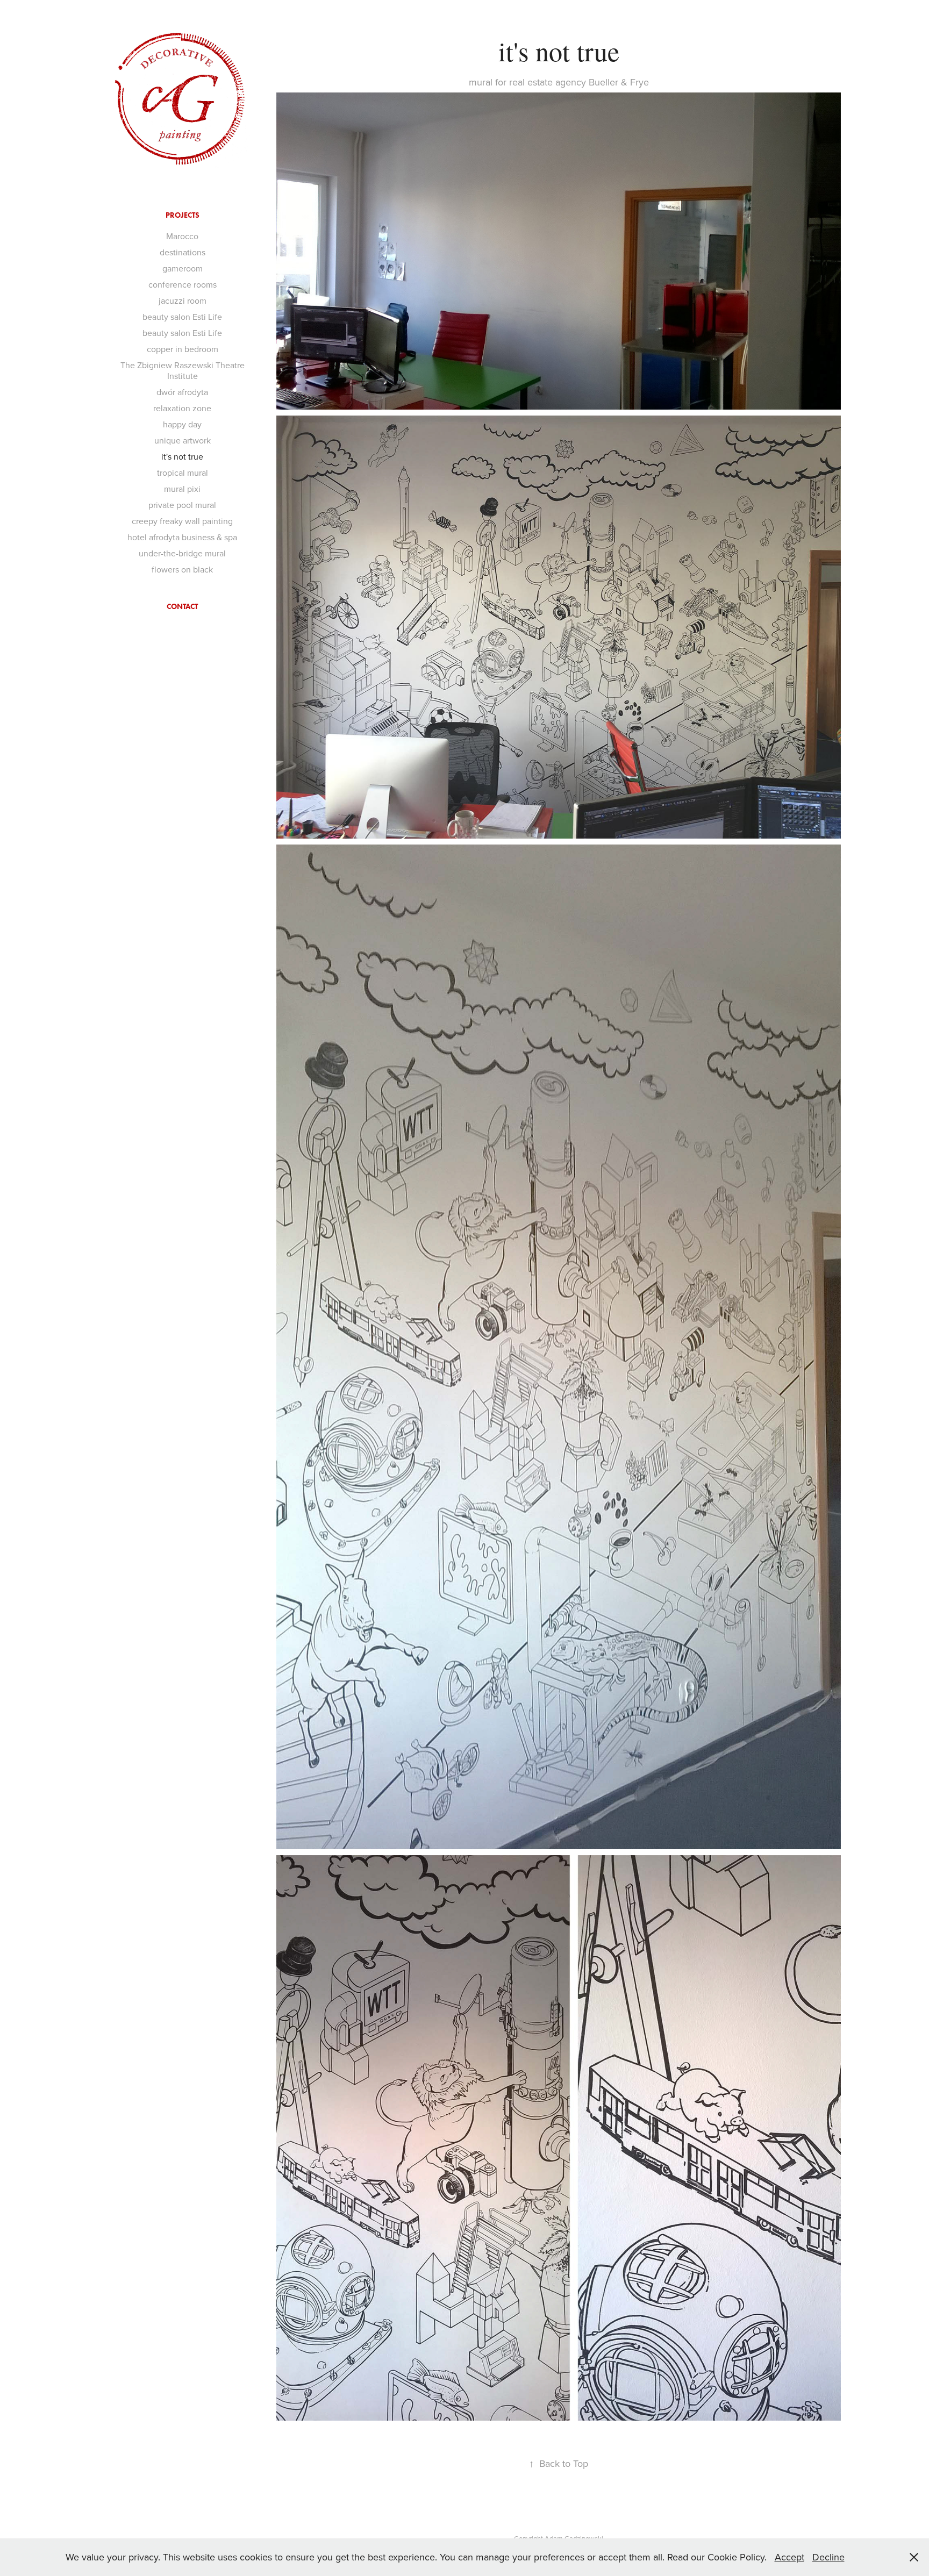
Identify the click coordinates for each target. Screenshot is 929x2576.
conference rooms (183, 284)
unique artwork (183, 440)
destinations (183, 252)
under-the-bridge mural (182, 553)
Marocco (182, 236)
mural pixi (182, 489)
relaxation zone (182, 408)
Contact (182, 607)
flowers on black (182, 569)
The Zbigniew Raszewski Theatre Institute (183, 370)
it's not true (182, 456)
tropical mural (183, 473)
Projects (183, 215)
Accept (789, 2557)
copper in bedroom (183, 349)
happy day (182, 424)
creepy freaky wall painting (182, 521)
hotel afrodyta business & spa (182, 537)
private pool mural (182, 505)
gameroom (183, 268)
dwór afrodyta (182, 392)
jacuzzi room (183, 300)
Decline (828, 2557)
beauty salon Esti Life (182, 317)
